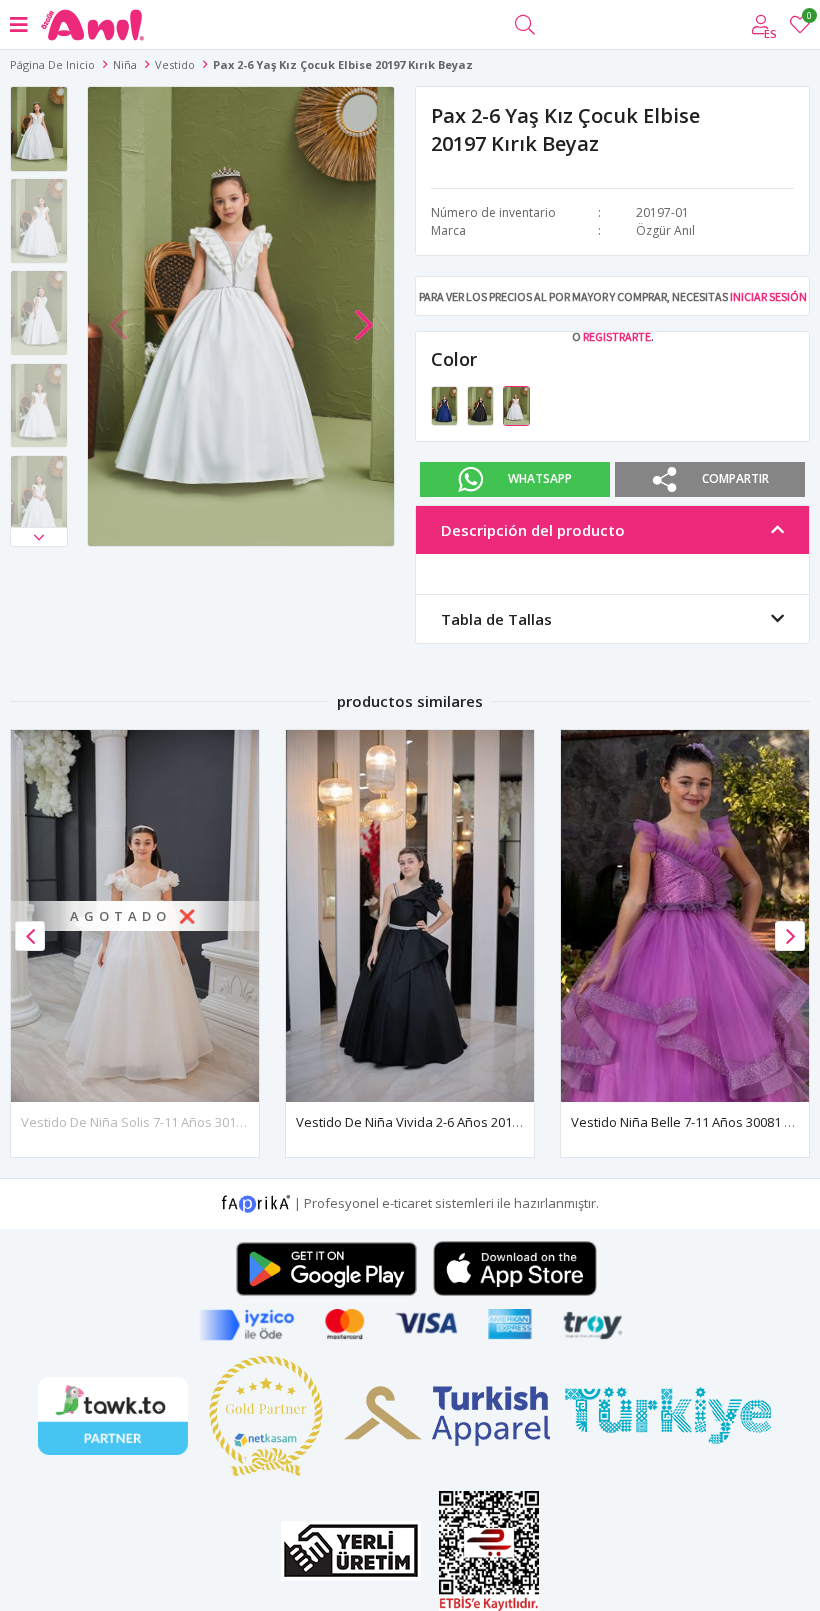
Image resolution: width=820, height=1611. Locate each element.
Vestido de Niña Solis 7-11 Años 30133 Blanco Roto (173, 1122)
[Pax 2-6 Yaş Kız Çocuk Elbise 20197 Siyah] (482, 404)
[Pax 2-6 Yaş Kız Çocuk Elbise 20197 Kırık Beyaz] (516, 404)
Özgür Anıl (665, 230)
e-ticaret (407, 1202)
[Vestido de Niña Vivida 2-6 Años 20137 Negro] (410, 916)
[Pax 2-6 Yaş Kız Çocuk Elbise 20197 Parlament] (446, 404)
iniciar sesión (768, 296)
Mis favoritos (808, 18)
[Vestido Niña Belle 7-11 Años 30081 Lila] (685, 916)
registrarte (617, 336)
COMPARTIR (735, 477)
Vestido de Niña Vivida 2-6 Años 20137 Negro (431, 1122)
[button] (39, 537)
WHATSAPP (540, 477)
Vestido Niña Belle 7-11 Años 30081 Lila (687, 1122)
